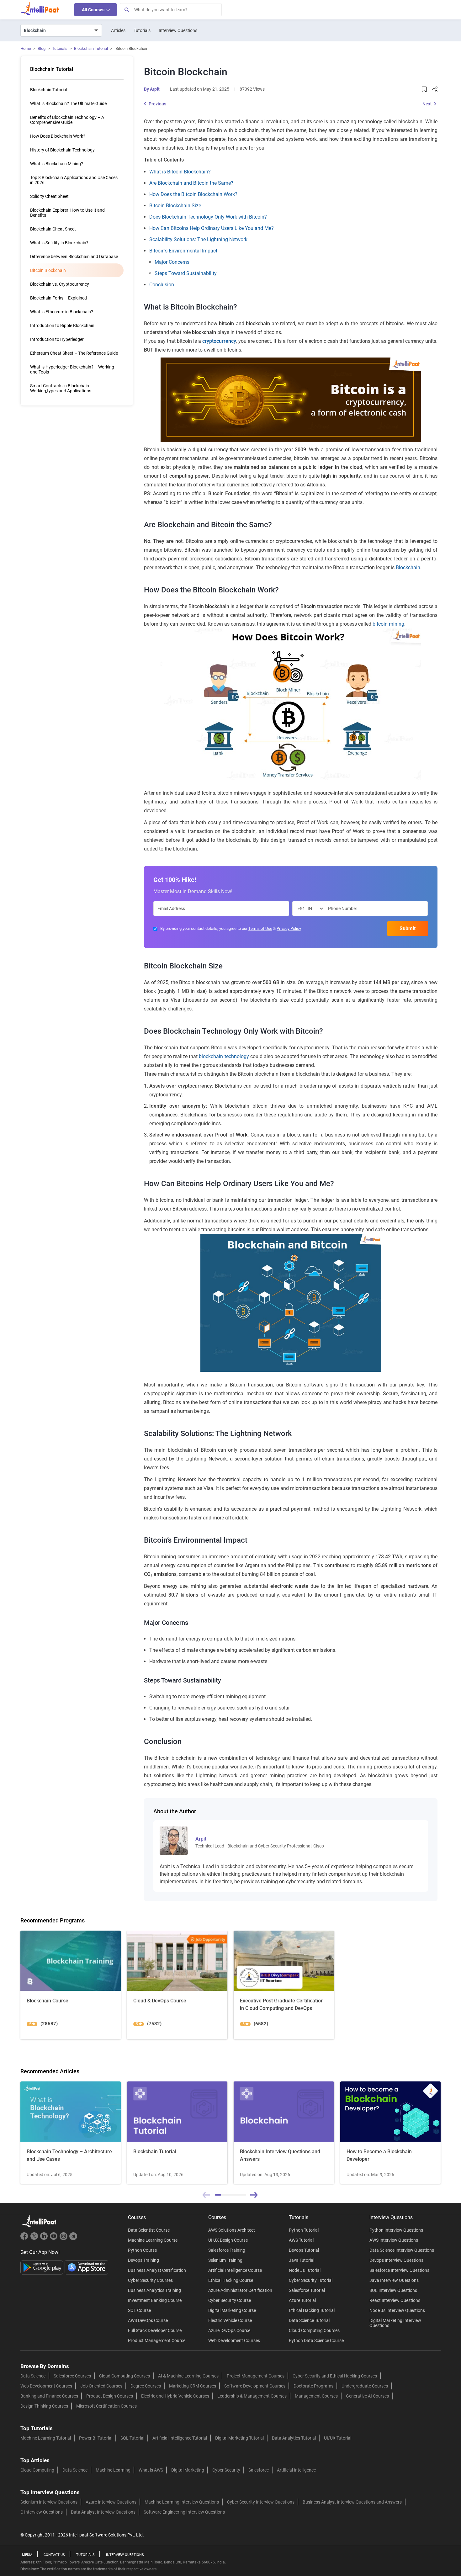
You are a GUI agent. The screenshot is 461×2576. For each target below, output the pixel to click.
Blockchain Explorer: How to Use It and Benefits (67, 213)
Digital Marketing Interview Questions (395, 2323)
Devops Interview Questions (396, 2260)
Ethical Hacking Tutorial (312, 2310)
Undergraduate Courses (365, 2386)
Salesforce (259, 2470)
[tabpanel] (71, 2133)
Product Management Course (157, 2340)
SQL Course (139, 2310)
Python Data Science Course (316, 2340)
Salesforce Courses (72, 2376)
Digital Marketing (188, 2470)
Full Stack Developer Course (155, 2330)
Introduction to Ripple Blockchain (62, 326)
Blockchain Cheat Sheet (53, 229)
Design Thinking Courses (44, 2406)
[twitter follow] (35, 2239)
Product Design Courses (110, 2396)
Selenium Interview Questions (49, 2502)
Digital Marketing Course (232, 2310)
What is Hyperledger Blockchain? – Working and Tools (72, 369)
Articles (118, 30)
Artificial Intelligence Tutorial (180, 2438)
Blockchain (408, 567)
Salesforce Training (227, 2250)
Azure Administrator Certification (240, 2290)
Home (26, 48)
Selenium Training (225, 2260)
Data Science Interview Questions (402, 2250)
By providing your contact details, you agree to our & (231, 928)
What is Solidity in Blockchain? (59, 243)
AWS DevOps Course (148, 2320)
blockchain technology (224, 1056)
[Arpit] (174, 1840)
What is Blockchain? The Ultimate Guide (68, 103)
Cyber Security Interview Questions (261, 2502)
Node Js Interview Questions (397, 2310)
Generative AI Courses (367, 2396)
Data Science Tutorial (309, 2320)
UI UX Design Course (228, 2240)
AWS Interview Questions (394, 2240)
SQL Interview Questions (393, 2290)
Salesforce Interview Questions (399, 2270)
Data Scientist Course (149, 2230)
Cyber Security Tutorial (311, 2280)
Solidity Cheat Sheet (49, 196)
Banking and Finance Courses (49, 2396)
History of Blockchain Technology (62, 150)
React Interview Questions (395, 2300)
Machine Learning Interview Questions (182, 2502)
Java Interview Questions (394, 2280)
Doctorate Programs (313, 2386)
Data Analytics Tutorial (294, 2438)
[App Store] (87, 2267)
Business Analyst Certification (157, 2270)
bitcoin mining (388, 624)
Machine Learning (113, 2470)
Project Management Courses (256, 2376)
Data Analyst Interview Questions (103, 2512)
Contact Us (54, 2555)
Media (27, 2555)
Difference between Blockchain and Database (74, 257)
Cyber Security (226, 2470)
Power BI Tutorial (96, 2438)
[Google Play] (42, 2267)
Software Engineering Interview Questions (184, 2512)
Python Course (142, 2250)
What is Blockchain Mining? (57, 164)
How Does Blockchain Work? (58, 136)
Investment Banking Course (155, 2300)
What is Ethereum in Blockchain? (62, 312)
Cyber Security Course (230, 2300)
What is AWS (151, 2470)
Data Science (33, 2376)
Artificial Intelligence (296, 2470)
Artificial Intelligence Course (235, 2270)
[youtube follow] (54, 2239)
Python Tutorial (304, 2230)
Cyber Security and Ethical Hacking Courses (335, 2376)
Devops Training (143, 2260)
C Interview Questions (42, 2512)
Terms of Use (260, 928)
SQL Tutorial (132, 2438)
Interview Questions (178, 30)
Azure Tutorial (302, 2300)
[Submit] (126, 10)
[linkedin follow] (45, 2239)
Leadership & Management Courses (252, 2396)
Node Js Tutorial (305, 2270)
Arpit (155, 89)
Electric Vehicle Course (230, 2320)
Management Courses (316, 2396)
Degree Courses (146, 2386)
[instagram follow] (64, 2239)
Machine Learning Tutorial (46, 2438)
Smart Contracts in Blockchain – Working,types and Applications (61, 388)
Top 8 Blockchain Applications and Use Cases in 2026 (74, 180)
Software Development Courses (255, 2386)
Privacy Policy (289, 928)
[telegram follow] (73, 2239)
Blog (42, 48)
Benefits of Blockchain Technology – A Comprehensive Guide (67, 120)
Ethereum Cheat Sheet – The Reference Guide (74, 353)
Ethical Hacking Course (231, 2280)
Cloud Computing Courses (314, 2330)
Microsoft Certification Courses (106, 2406)
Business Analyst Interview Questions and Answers (352, 2502)
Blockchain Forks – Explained (58, 298)
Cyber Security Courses (150, 2280)
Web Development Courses (234, 2340)
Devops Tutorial (304, 2250)
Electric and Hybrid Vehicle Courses (175, 2396)
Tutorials (142, 30)
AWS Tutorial (301, 2240)
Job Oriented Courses (101, 2386)
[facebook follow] (25, 2239)
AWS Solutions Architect (232, 2230)
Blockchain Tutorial (91, 48)
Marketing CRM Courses (193, 2386)
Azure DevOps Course (229, 2330)
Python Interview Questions (396, 2230)
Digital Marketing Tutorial (239, 2438)
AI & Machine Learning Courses (188, 2376)
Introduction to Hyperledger (57, 339)
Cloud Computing (37, 2470)
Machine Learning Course (153, 2240)
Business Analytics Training (154, 2290)
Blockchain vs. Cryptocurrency (60, 284)
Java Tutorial (302, 2260)
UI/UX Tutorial (338, 2438)
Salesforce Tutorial (307, 2290)
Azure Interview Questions (111, 2502)
